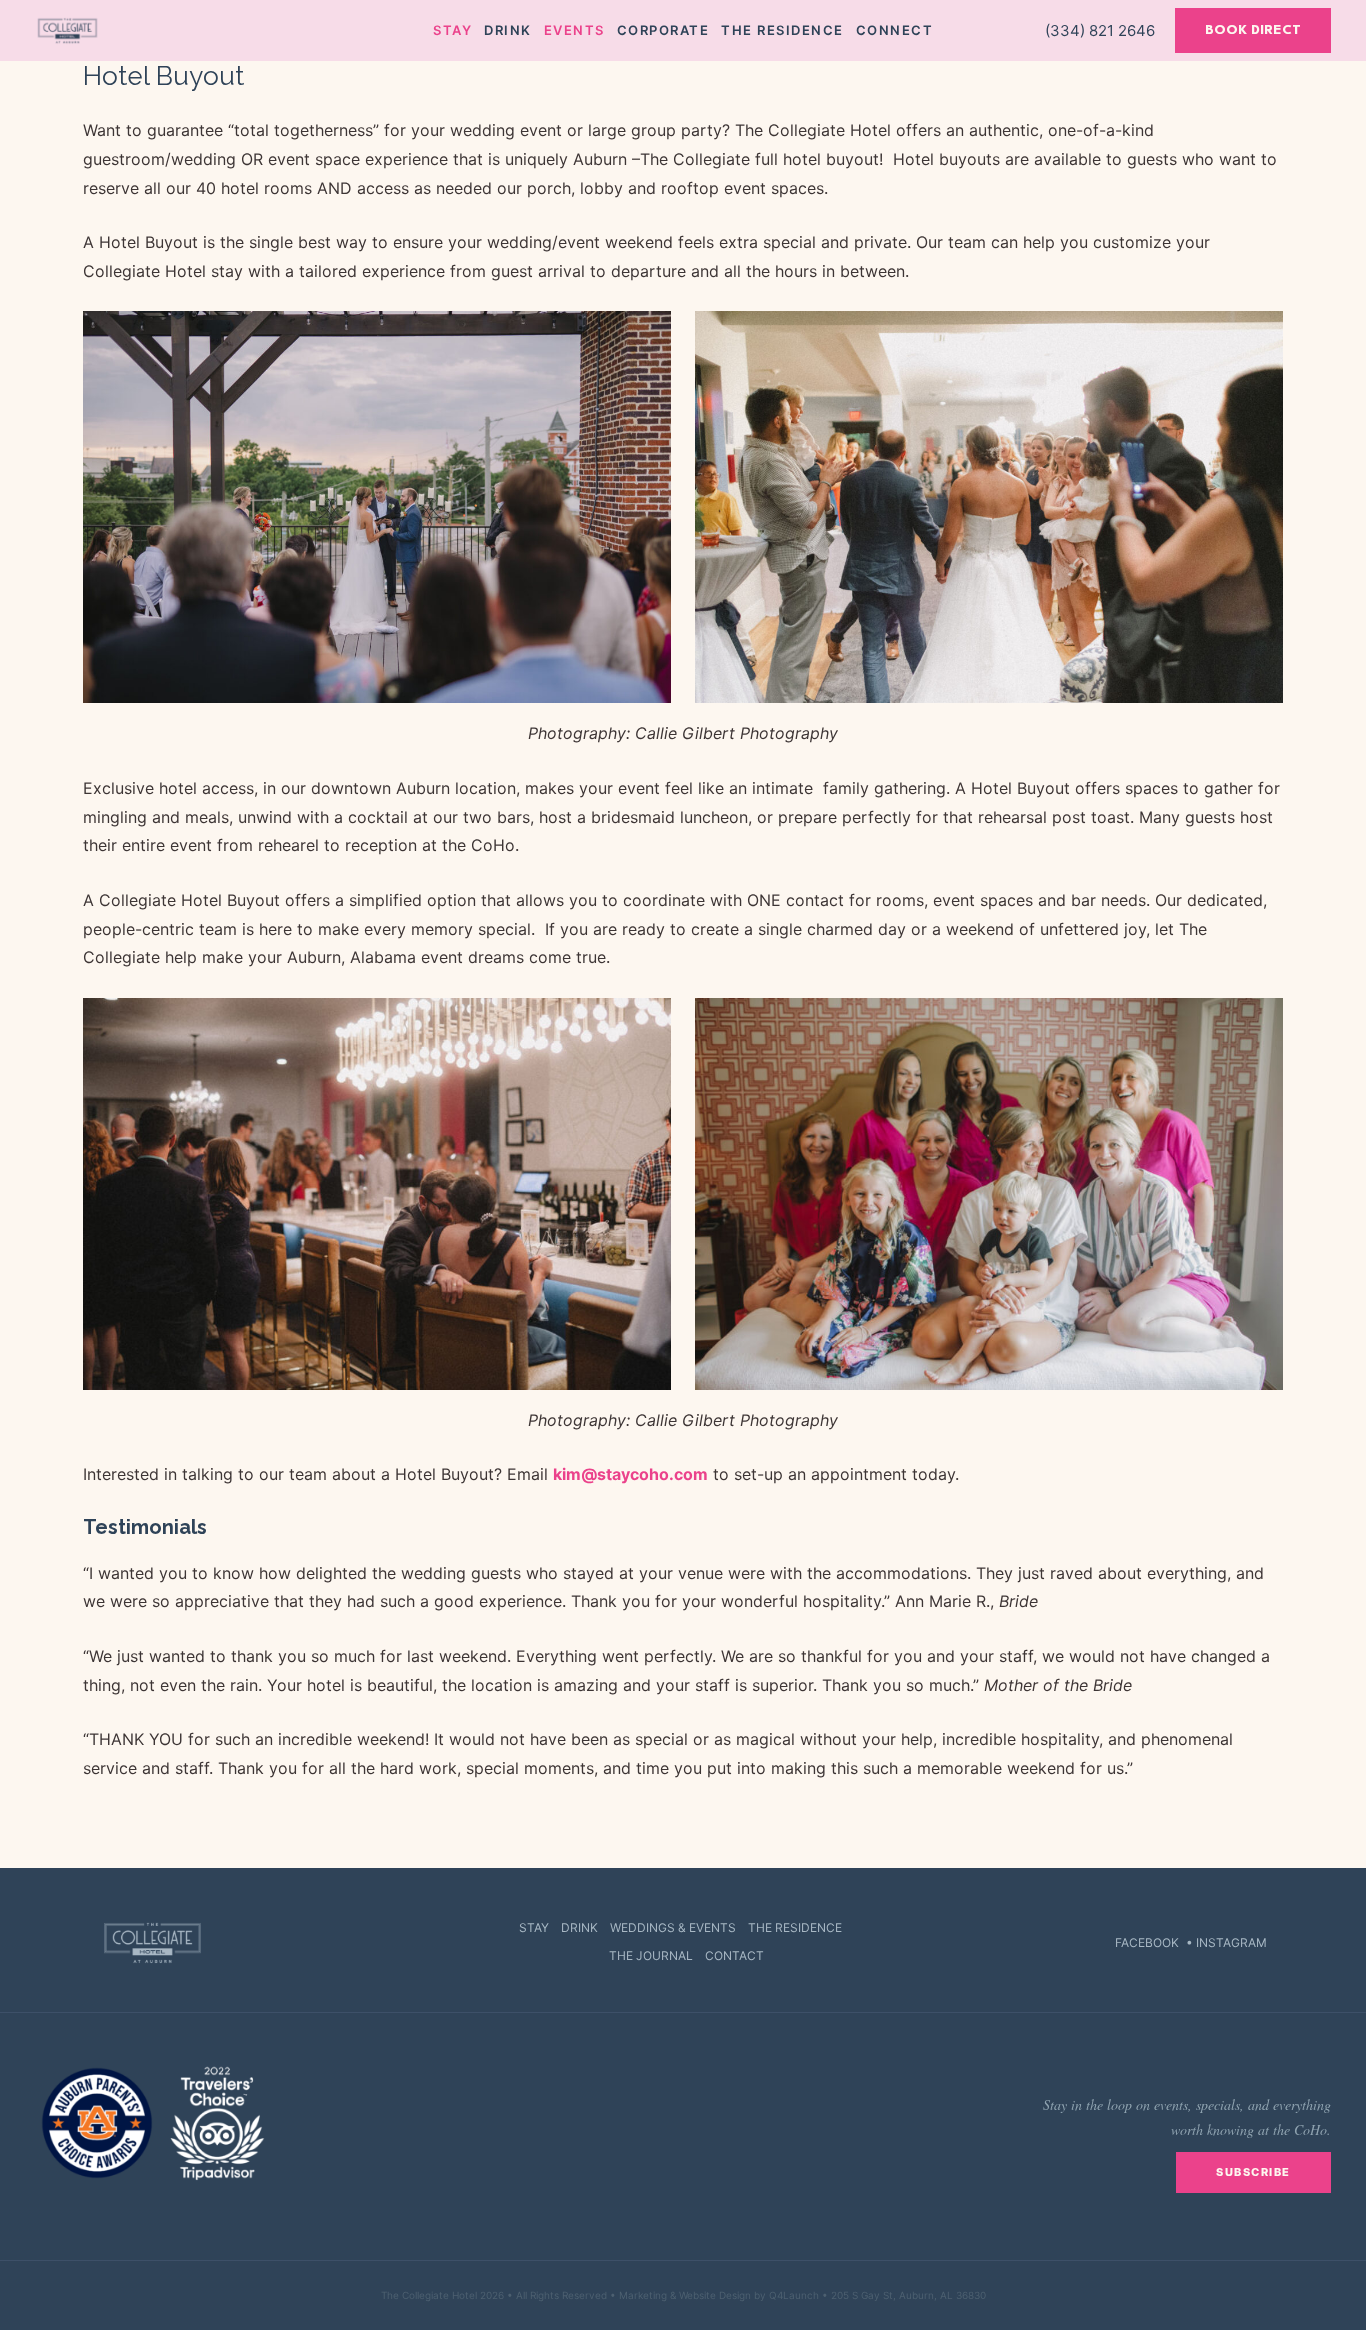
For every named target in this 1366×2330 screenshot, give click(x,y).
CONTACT (734, 1955)
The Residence (782, 30)
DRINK (579, 1927)
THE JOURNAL (651, 1955)
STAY (534, 1927)
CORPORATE (663, 30)
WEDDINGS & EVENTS (673, 1927)
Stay (452, 30)
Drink (508, 30)
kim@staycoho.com (630, 1474)
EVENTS (574, 30)
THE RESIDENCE (795, 1927)
